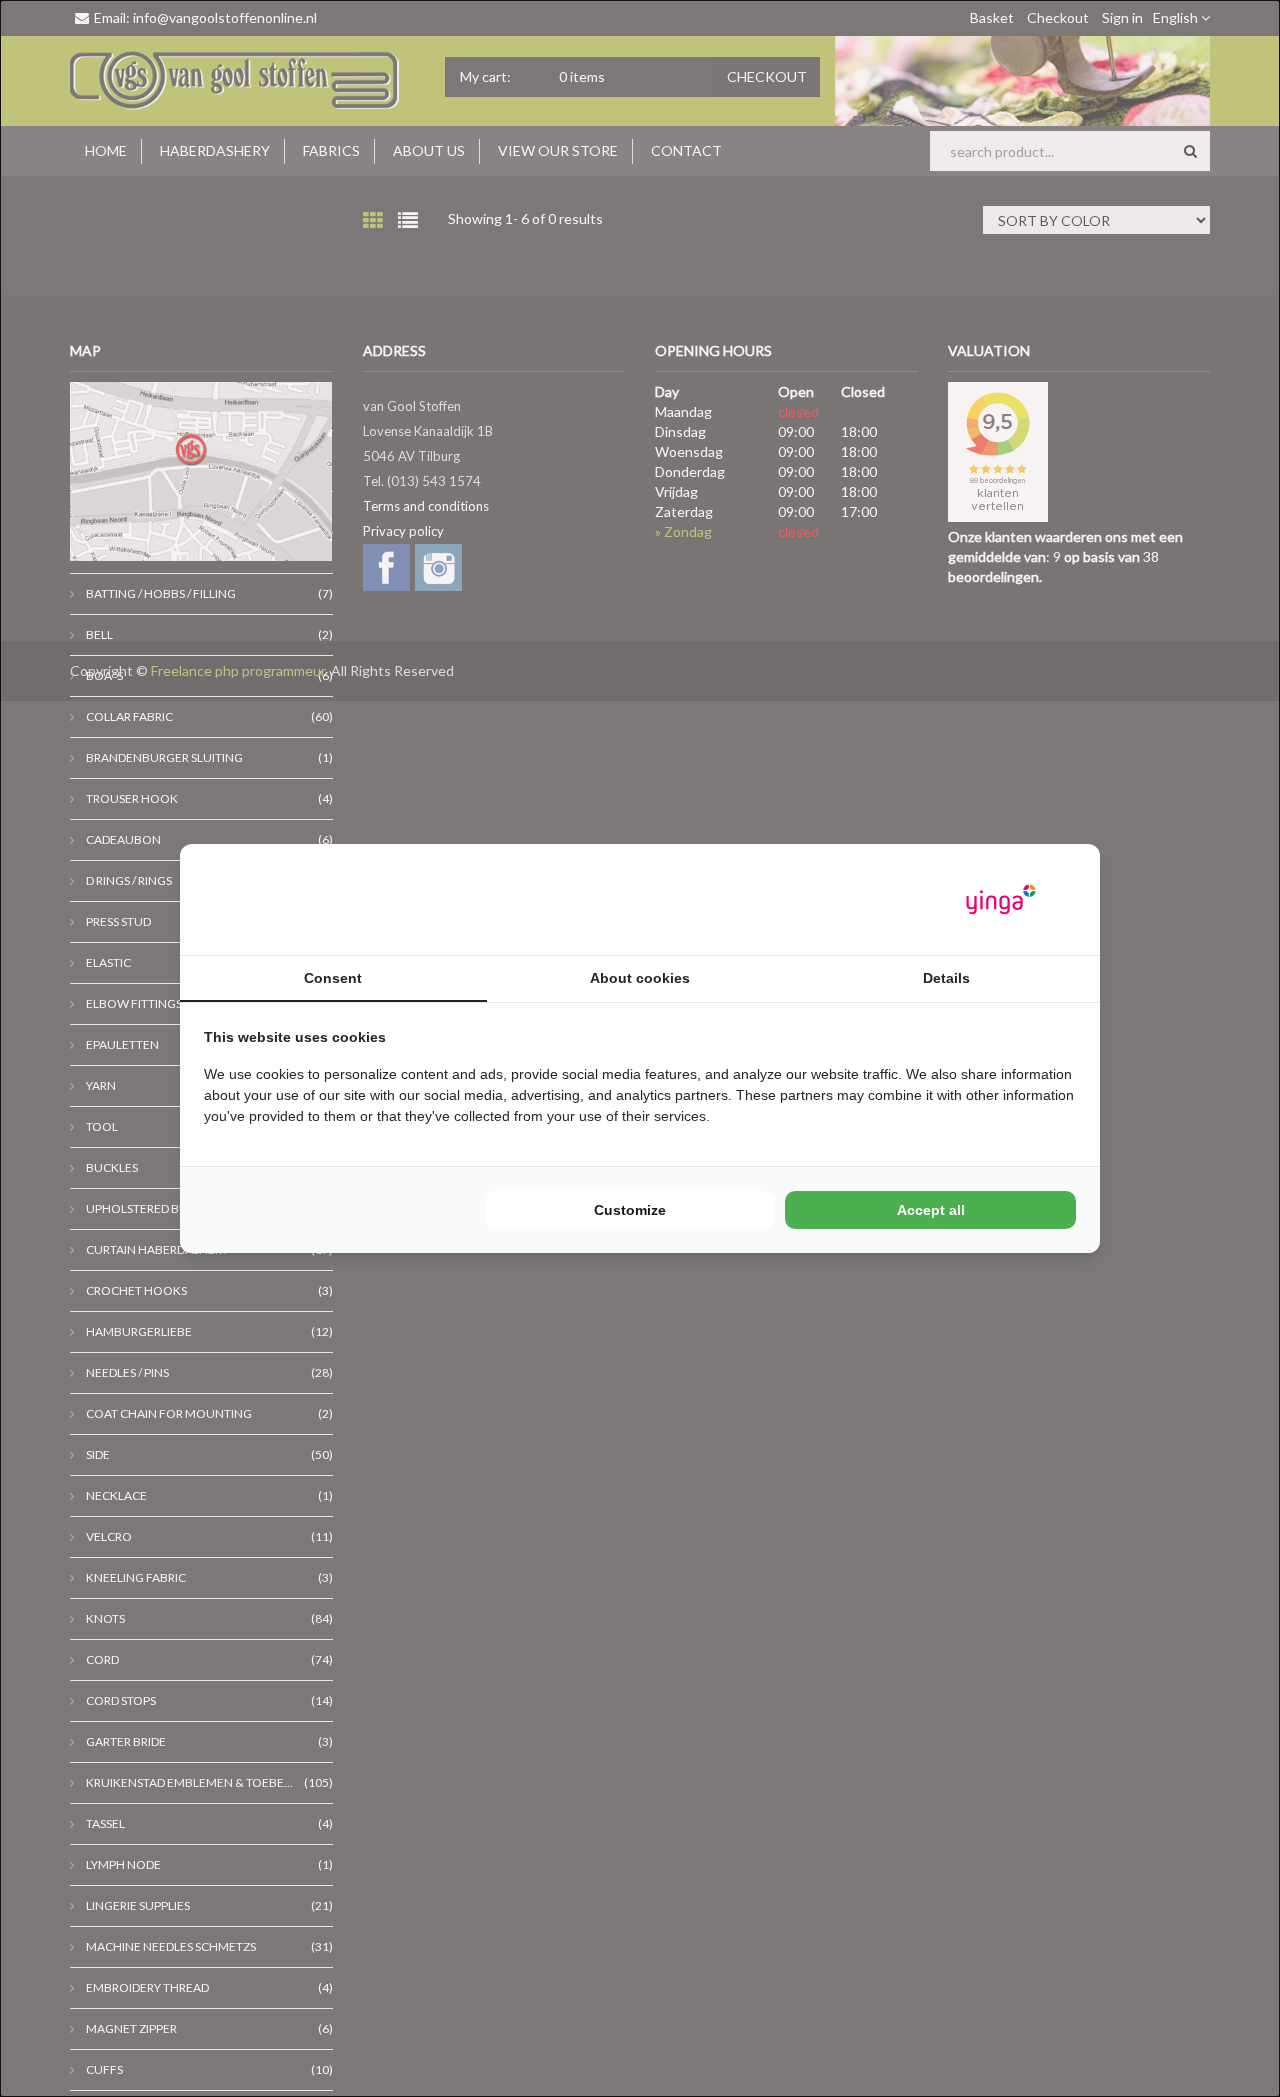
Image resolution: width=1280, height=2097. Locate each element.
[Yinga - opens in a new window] (1001, 899)
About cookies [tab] (640, 978)
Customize (630, 1210)
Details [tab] (946, 978)
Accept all (931, 1210)
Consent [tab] (333, 978)
